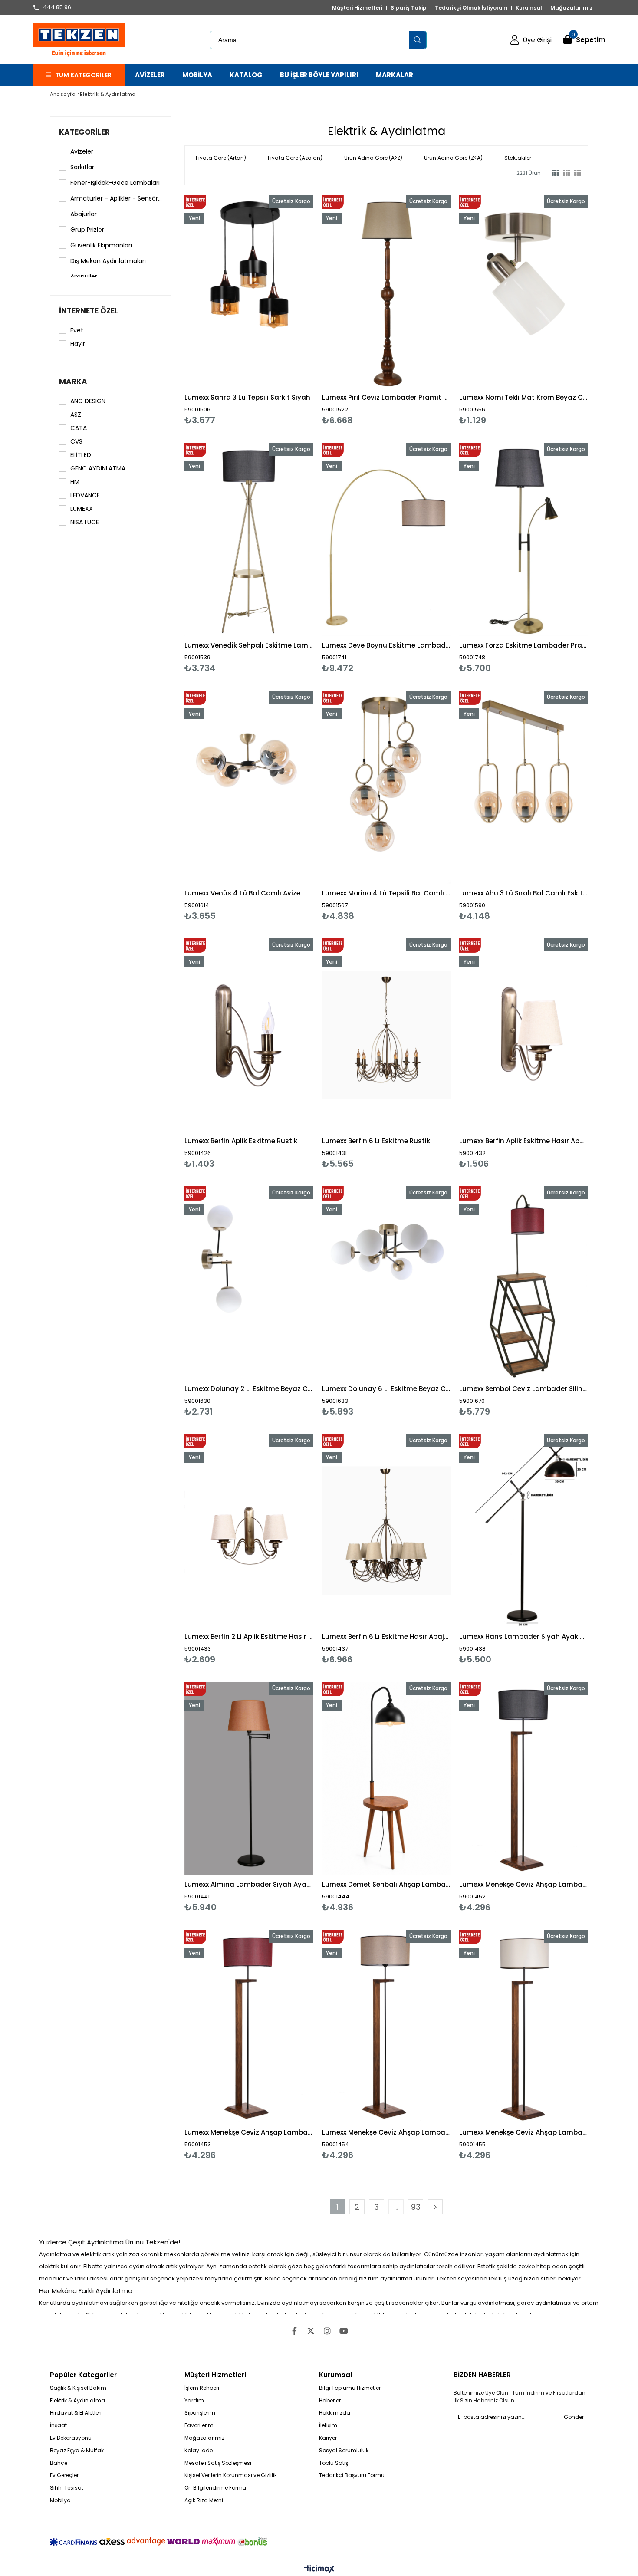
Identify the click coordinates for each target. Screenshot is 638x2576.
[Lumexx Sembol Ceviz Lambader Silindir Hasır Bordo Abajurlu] (524, 1283)
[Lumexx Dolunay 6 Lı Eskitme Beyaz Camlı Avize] (386, 1283)
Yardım (194, 2401)
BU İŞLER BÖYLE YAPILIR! (319, 75)
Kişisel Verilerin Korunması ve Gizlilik (231, 2475)
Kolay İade (199, 2451)
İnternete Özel (89, 311)
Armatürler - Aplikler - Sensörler (116, 198)
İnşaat (58, 2425)
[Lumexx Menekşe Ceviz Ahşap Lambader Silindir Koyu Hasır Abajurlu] (386, 2026)
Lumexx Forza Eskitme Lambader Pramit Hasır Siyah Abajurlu (524, 645)
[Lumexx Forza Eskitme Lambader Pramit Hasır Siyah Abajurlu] (524, 539)
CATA (79, 428)
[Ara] (418, 40)
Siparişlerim (200, 2413)
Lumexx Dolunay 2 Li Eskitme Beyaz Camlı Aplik (249, 1389)
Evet (77, 330)
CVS (76, 441)
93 (416, 2207)
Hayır (78, 344)
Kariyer (328, 2438)
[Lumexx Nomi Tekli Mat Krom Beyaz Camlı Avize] (524, 291)
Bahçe (59, 2463)
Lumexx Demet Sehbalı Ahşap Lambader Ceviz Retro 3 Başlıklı (386, 1884)
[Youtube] (344, 2331)
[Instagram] (327, 2331)
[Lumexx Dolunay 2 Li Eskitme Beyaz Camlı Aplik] (249, 1283)
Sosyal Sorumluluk (344, 2451)
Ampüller (84, 276)
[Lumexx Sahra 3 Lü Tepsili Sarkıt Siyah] (249, 291)
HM (75, 482)
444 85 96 (57, 8)
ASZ (76, 415)
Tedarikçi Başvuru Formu (352, 2475)
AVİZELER (150, 75)
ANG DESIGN (88, 401)
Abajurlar (84, 214)
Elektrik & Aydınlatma (77, 2401)
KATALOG (246, 75)
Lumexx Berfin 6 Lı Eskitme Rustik (376, 1141)
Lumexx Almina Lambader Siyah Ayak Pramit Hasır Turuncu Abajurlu (249, 1884)
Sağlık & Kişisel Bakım (78, 2388)
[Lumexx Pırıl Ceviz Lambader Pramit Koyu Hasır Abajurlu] (386, 291)
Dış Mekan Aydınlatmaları (108, 261)
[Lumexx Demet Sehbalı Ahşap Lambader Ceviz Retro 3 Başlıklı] (386, 1778)
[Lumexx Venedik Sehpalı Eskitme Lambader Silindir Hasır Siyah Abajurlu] (249, 539)
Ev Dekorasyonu (71, 2438)
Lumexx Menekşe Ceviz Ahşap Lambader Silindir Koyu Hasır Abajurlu (386, 2132)
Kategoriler (84, 132)
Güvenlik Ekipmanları (101, 245)
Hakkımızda (335, 2413)
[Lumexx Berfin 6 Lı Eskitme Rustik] (386, 1035)
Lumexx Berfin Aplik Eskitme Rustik (241, 1141)
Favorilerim (199, 2425)
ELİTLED (81, 455)
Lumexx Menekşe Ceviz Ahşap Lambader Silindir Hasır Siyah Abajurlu (524, 1884)
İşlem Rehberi (202, 2388)
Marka (73, 382)
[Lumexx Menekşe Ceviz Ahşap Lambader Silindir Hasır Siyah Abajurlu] (524, 1778)
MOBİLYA (197, 75)
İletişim (328, 2425)
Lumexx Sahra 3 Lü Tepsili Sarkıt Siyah (247, 397)
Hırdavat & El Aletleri (76, 2413)
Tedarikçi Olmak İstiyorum (471, 8)
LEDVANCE (85, 495)
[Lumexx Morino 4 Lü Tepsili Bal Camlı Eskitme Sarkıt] (386, 787)
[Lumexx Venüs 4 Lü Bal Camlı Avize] (249, 787)
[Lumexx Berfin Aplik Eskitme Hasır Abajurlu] (524, 1035)
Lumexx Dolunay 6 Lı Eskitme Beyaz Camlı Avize (386, 1389)
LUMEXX (82, 509)
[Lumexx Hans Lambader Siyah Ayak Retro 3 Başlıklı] (524, 1531)
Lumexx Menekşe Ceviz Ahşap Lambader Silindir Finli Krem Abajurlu (524, 2132)
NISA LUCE (85, 522)
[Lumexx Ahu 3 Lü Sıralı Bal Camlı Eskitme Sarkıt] (524, 787)
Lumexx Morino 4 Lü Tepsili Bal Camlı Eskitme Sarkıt (386, 893)
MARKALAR (395, 75)
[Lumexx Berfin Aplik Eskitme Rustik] (249, 1035)
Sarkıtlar (82, 167)
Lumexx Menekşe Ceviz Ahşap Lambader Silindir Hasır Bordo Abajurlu (249, 2132)
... (396, 2207)
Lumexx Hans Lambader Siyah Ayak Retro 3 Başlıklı (524, 1637)
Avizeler (82, 151)
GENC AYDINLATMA (98, 468)
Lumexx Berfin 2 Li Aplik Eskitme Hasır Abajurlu (249, 1637)
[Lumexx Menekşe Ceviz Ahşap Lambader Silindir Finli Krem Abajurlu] (524, 2026)
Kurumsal (529, 8)
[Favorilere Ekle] (249, 310)
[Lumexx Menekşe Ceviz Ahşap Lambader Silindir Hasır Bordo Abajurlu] (249, 2026)
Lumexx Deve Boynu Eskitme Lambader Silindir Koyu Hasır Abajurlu (386, 645)
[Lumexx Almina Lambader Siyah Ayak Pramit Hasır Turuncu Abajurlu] (249, 1778)
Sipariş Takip (409, 8)
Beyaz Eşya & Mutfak (77, 2451)
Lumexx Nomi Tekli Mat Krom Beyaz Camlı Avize (524, 397)
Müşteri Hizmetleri (357, 8)
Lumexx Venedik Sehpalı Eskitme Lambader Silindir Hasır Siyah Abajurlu (249, 645)
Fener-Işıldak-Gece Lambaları (115, 183)
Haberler (330, 2401)
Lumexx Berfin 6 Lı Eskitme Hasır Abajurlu (386, 1637)
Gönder (574, 2417)
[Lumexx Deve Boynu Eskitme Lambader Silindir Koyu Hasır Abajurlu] (386, 539)
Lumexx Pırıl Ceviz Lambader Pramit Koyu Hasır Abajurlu (386, 397)
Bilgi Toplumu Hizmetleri (350, 2388)
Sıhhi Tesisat (67, 2488)
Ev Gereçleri (65, 2475)
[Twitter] (311, 2331)
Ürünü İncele (280, 310)
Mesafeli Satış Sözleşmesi (218, 2463)
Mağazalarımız (572, 8)
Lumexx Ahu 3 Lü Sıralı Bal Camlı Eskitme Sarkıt (524, 893)
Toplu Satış (334, 2463)
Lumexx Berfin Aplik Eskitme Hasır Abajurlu (524, 1141)
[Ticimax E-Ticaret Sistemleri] (319, 2569)
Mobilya (60, 2500)
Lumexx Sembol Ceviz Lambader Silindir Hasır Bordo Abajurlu (524, 1389)
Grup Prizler (87, 230)
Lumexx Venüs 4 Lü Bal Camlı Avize (242, 893)
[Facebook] (294, 2331)
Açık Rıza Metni (204, 2500)
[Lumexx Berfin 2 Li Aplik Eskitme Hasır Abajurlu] (249, 1531)
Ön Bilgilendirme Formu (215, 2488)
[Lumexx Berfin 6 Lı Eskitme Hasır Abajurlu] (386, 1531)
